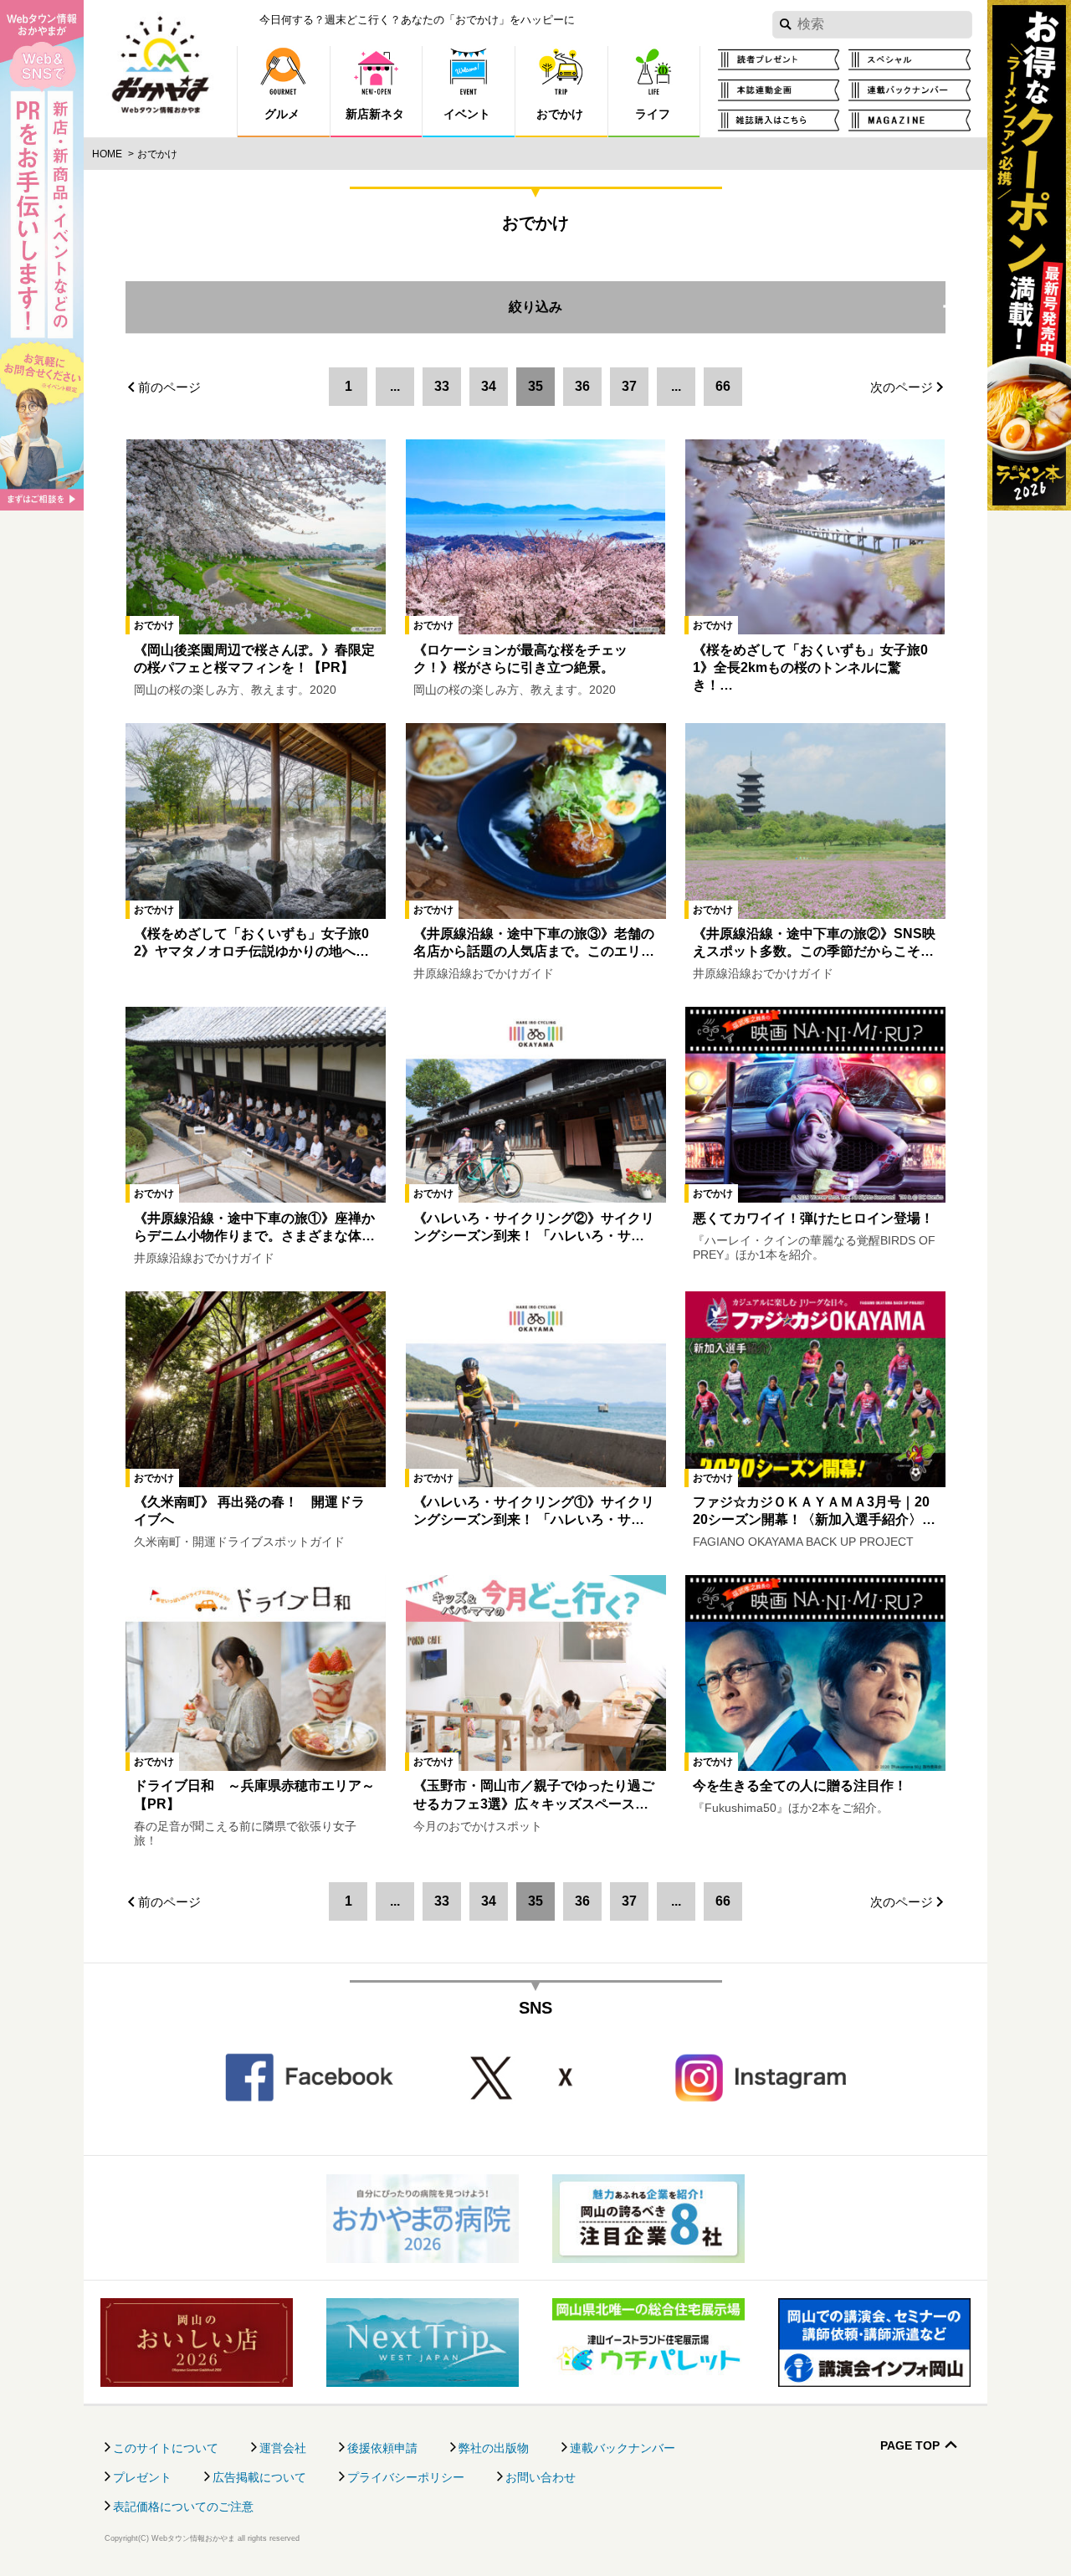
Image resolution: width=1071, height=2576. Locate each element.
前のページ (169, 387)
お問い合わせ (541, 2477)
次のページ (902, 387)
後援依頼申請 (382, 2448)
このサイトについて (166, 2448)
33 (442, 386)
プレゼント (142, 2477)
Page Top (910, 2446)
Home (107, 154)
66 (723, 386)
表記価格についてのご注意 (183, 2507)
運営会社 (283, 2448)
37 (629, 386)
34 (489, 386)
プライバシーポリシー (406, 2477)
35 (535, 386)
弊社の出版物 (494, 2448)
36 (582, 386)
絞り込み (727, 298)
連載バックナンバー (623, 2448)
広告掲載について (259, 2477)
